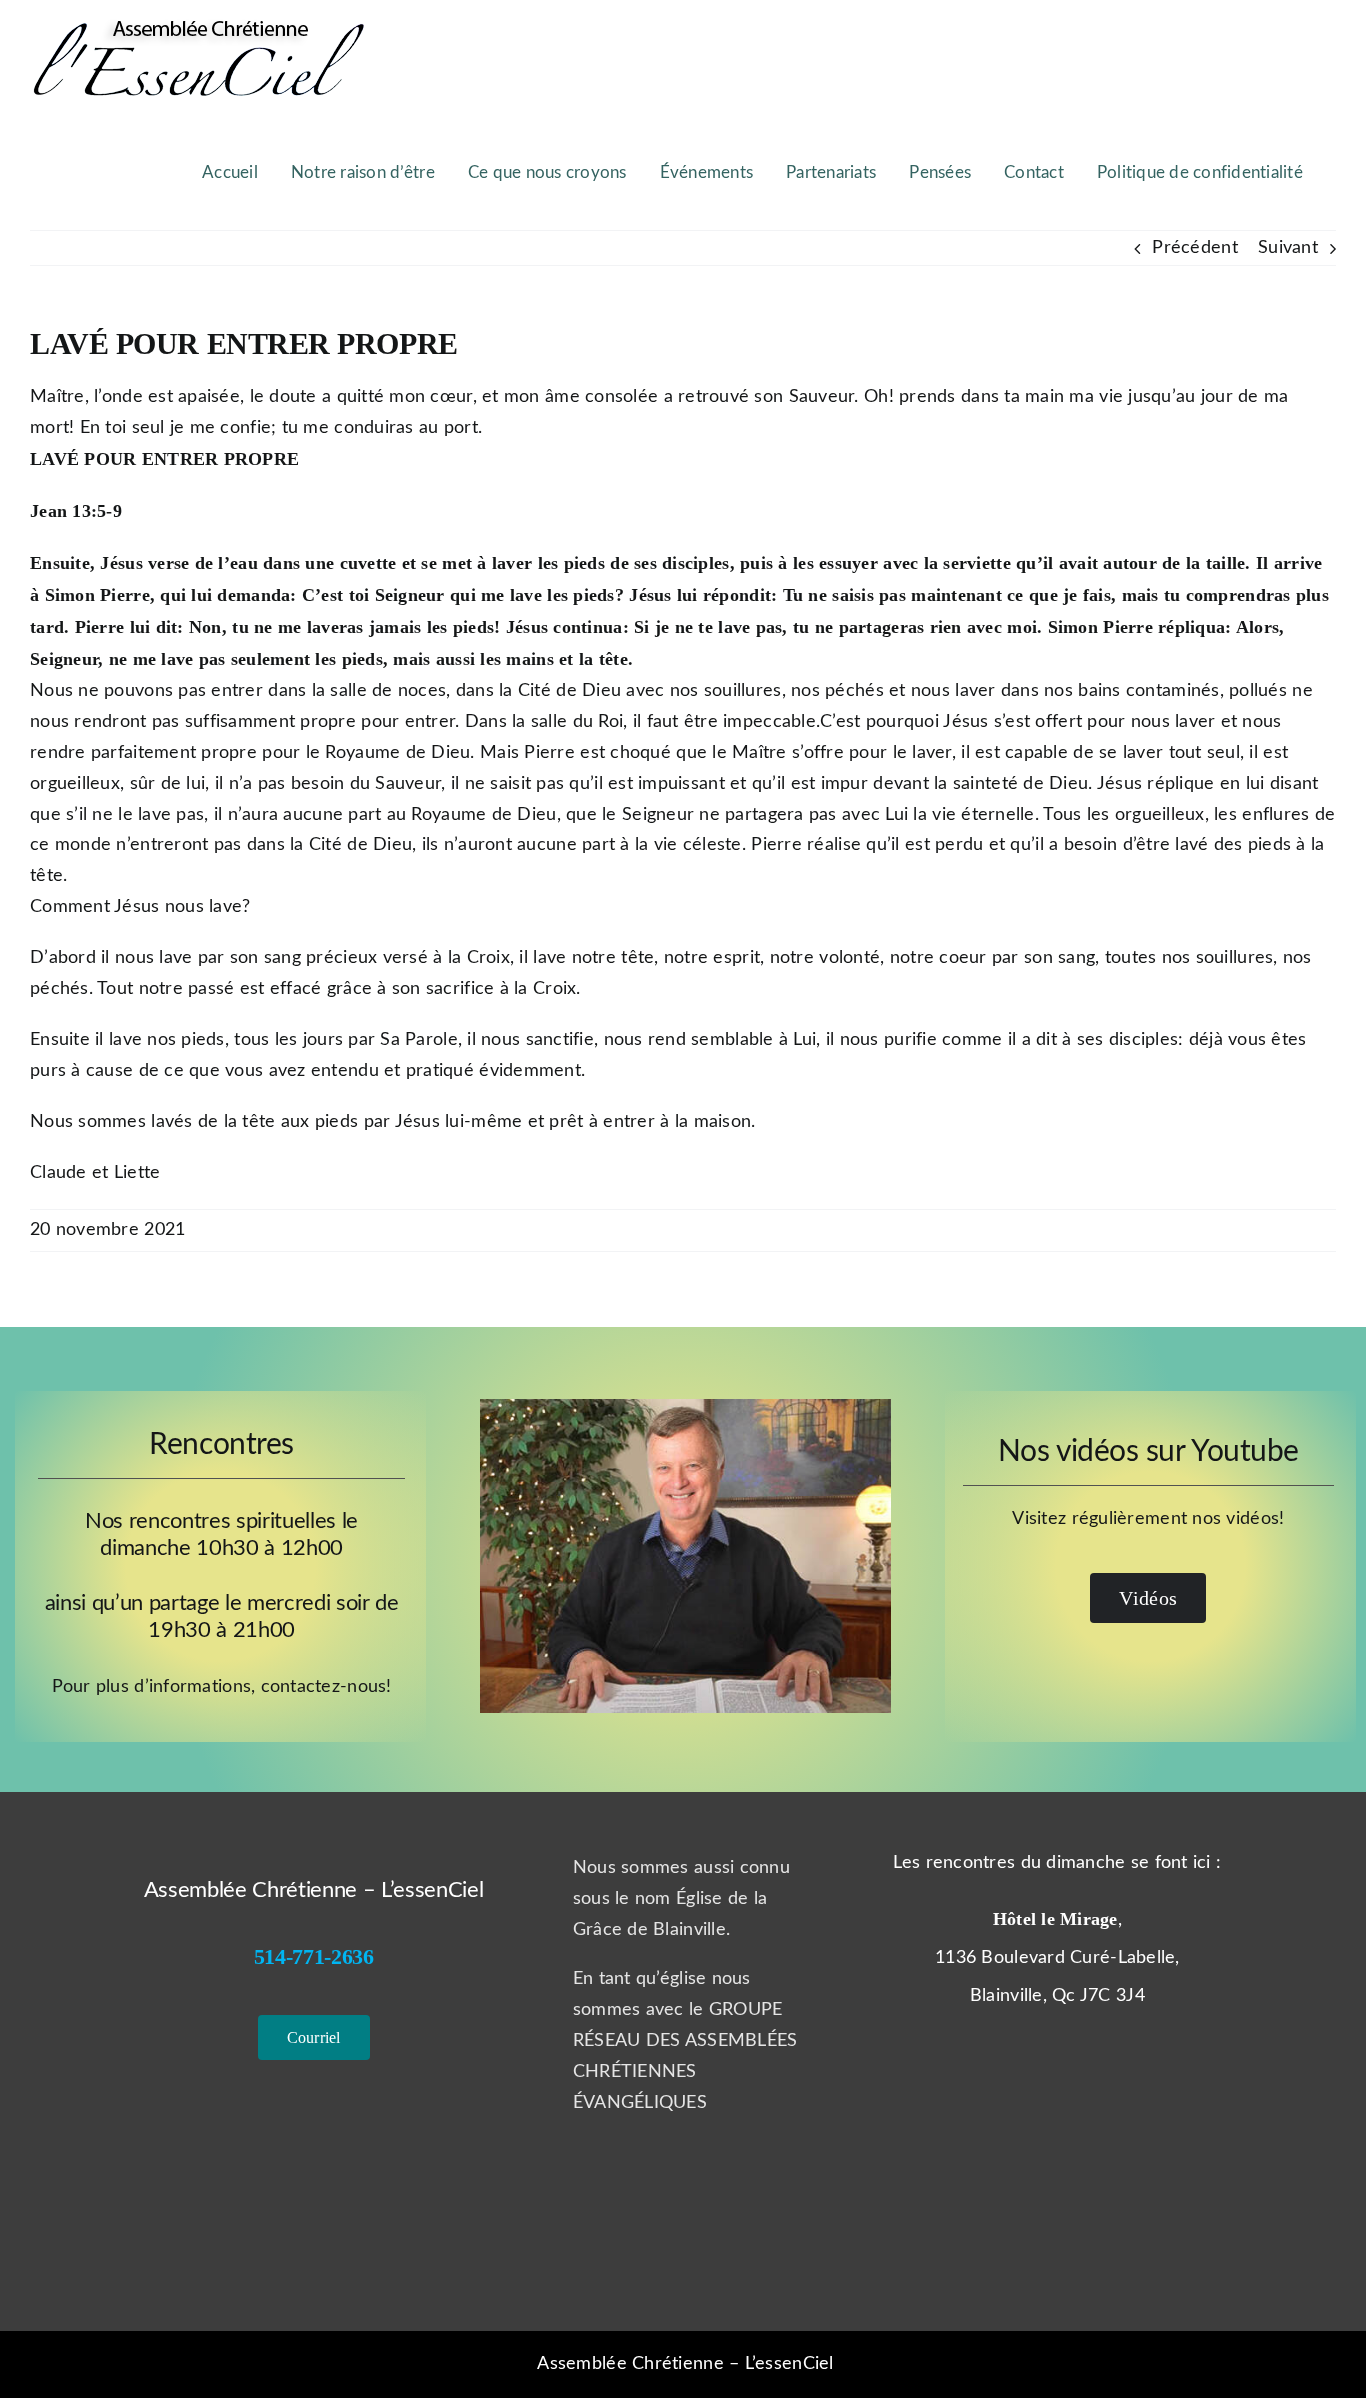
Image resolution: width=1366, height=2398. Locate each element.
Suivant (1288, 248)
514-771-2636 (314, 1956)
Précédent (1194, 248)
